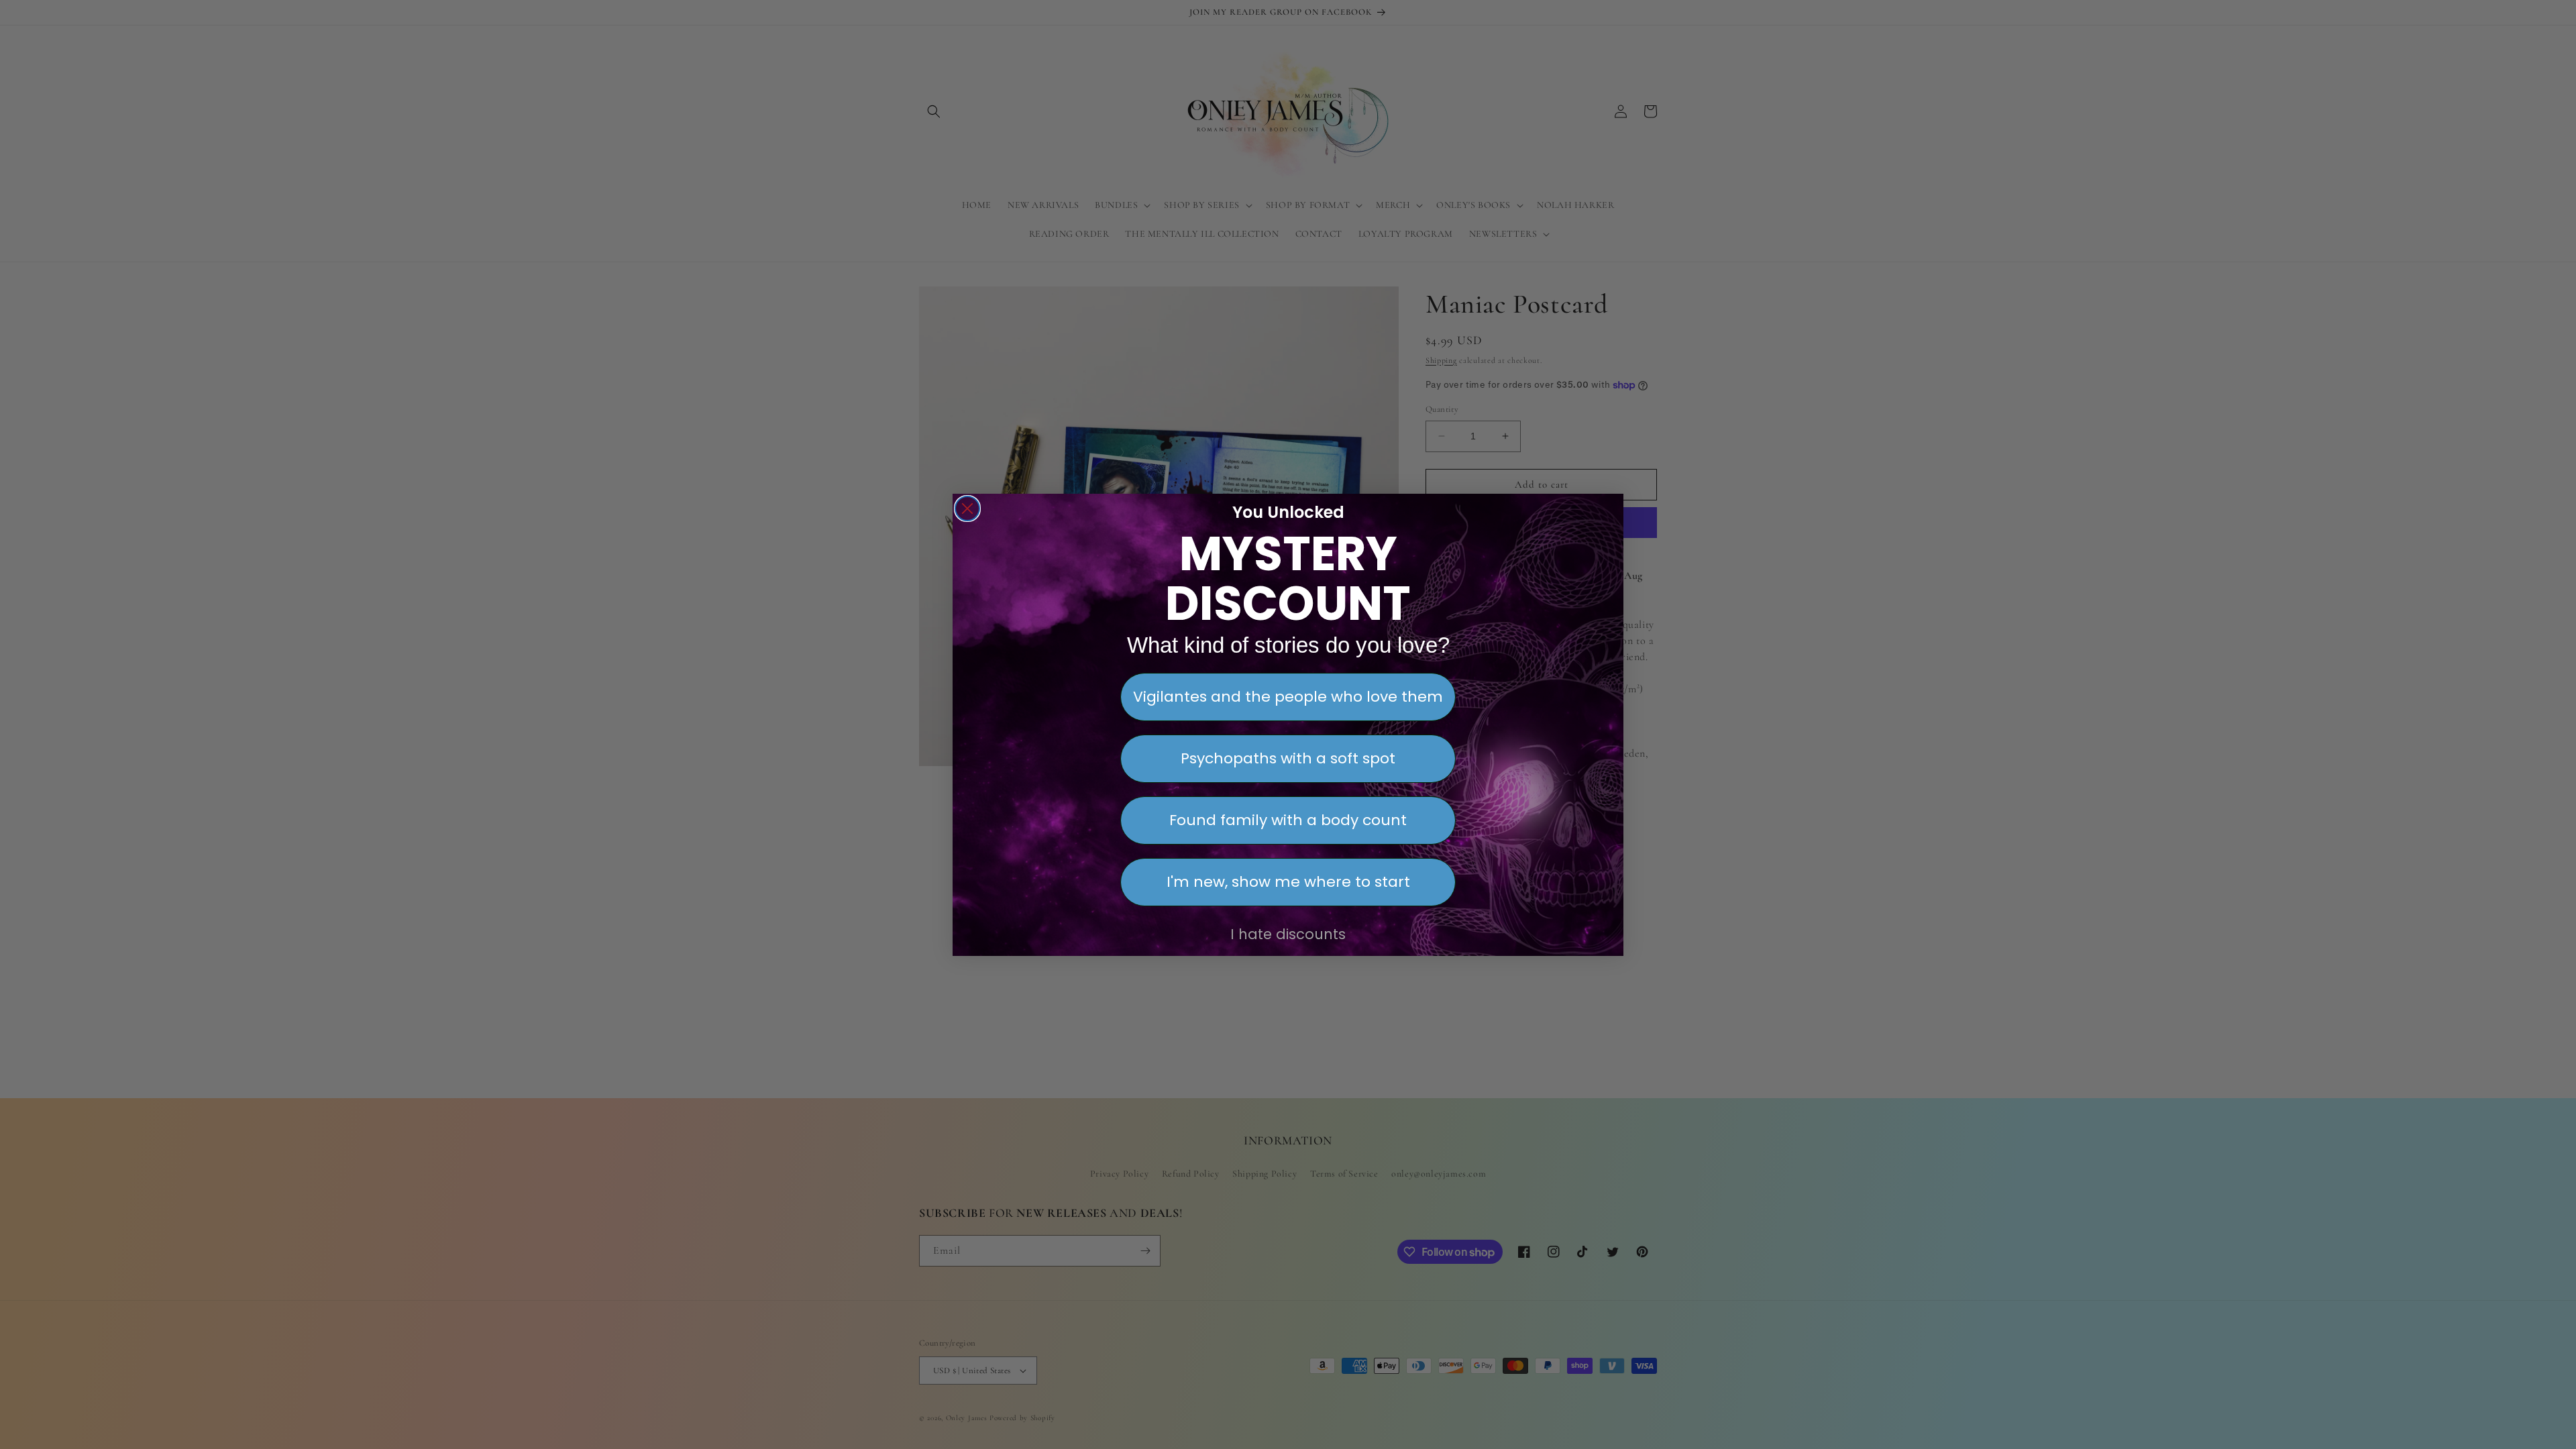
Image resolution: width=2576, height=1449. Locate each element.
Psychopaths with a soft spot (1288, 758)
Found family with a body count (1288, 820)
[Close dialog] (967, 508)
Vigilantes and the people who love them (1288, 697)
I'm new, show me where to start (1288, 882)
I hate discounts (1288, 934)
